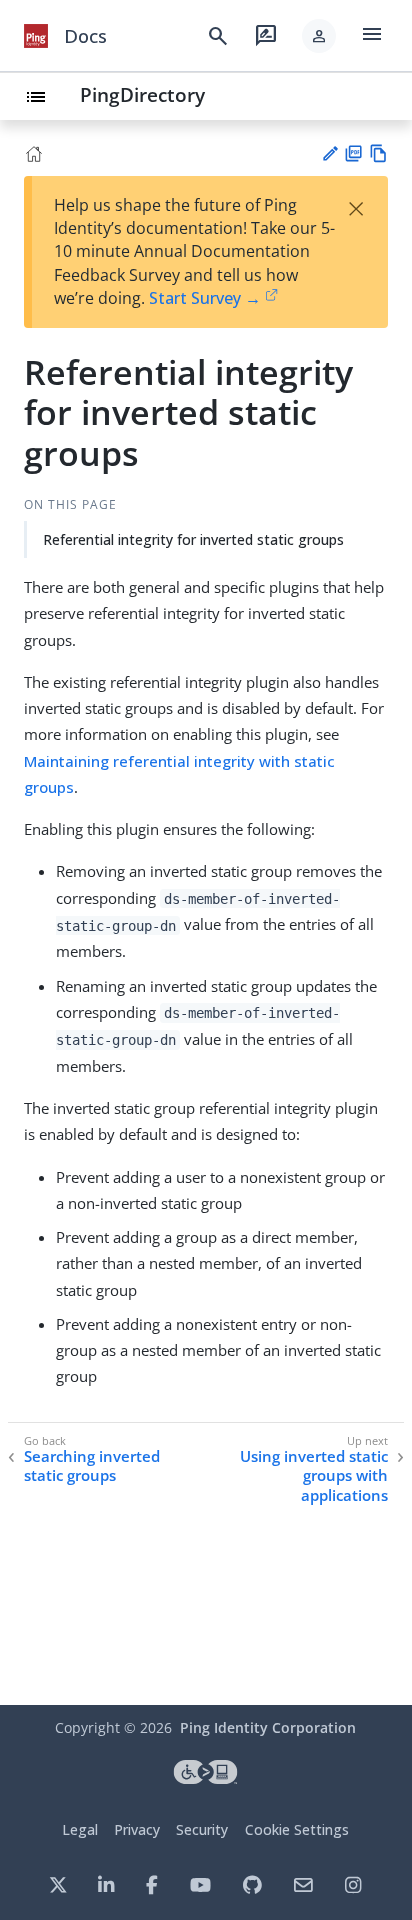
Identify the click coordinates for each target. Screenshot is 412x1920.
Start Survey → (205, 298)
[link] (36, 36)
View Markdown (378, 153)
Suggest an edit (329, 153)
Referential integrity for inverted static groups (193, 539)
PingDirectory (142, 94)
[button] (319, 36)
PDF (353, 153)
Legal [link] (80, 1829)
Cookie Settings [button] (297, 1829)
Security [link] (202, 1829)
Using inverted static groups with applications (314, 1476)
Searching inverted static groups (92, 1466)
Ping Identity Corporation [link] (268, 1727)
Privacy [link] (137, 1829)
